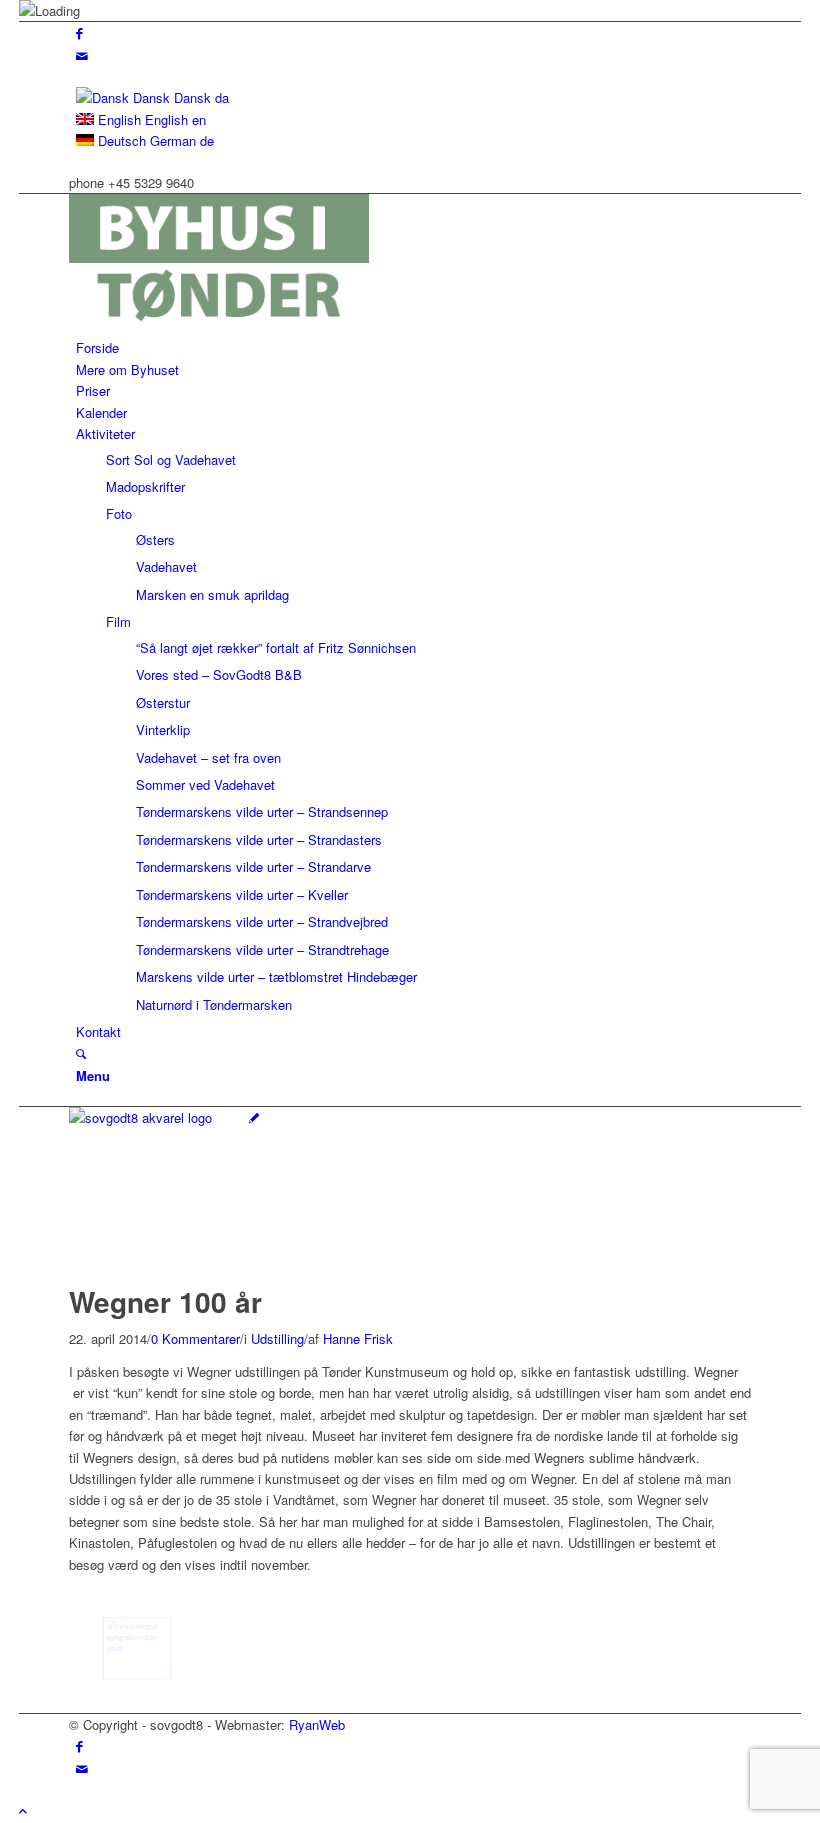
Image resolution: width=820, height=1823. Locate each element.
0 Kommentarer (195, 1338)
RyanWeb (317, 1724)
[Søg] (81, 1053)
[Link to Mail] (82, 55)
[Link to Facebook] (79, 32)
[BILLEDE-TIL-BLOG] (164, 1117)
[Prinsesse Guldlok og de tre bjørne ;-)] (137, 1648)
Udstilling (277, 1338)
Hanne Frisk (358, 1338)
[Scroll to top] (23, 1810)
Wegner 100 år (165, 1301)
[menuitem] (413, 347)
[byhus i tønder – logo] (219, 326)
